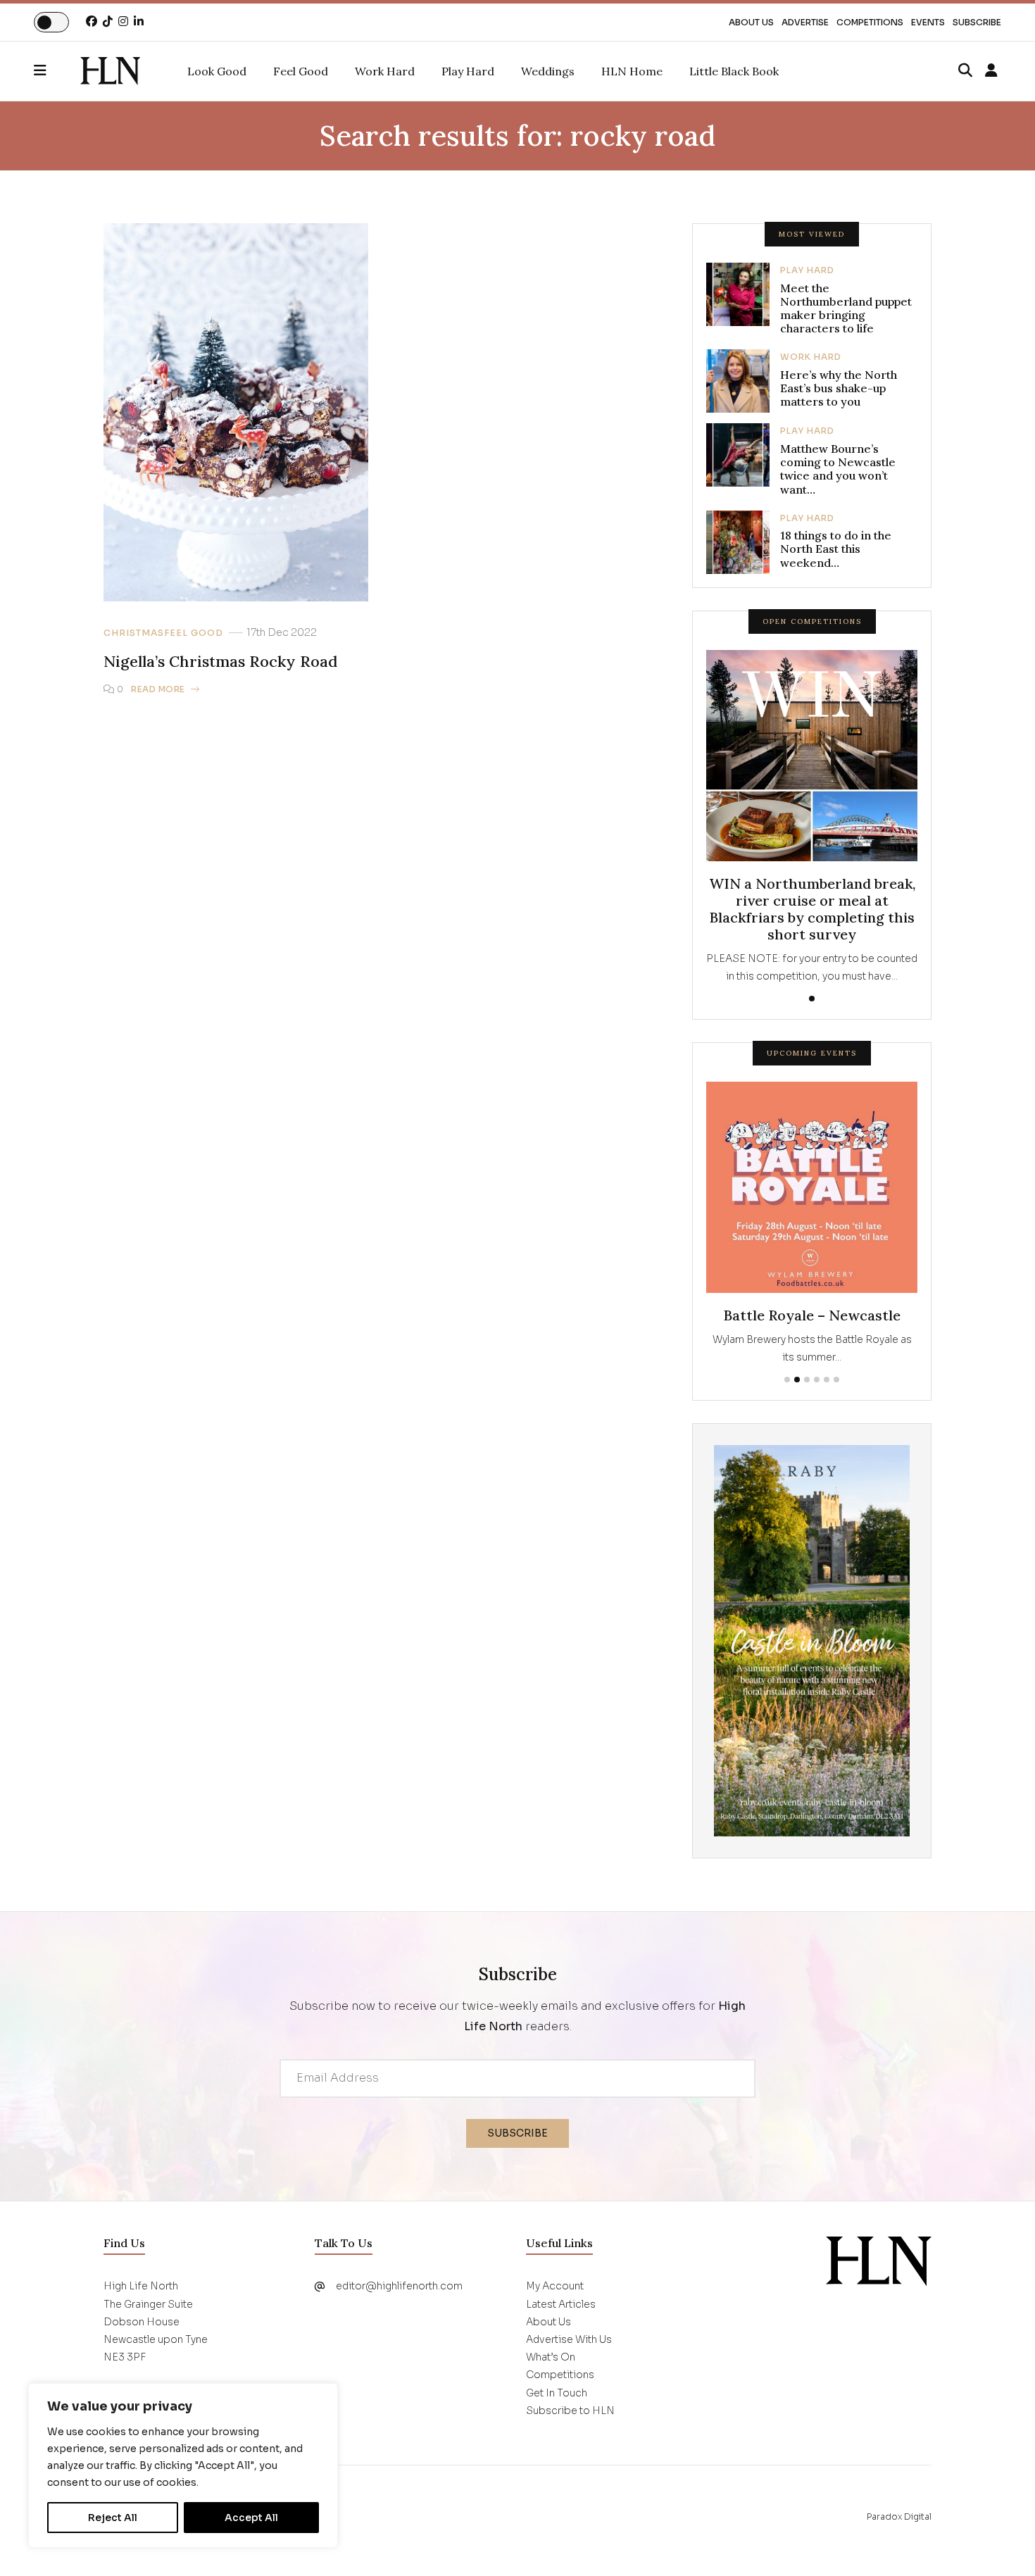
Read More (158, 689)
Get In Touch (557, 2393)
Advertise (805, 22)
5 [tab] (827, 1380)
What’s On (551, 2357)
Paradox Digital (899, 2516)
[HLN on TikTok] (108, 21)
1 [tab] (812, 999)
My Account (555, 2286)
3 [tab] (807, 1380)
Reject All (113, 2518)
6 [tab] (836, 1380)
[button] (57, 71)
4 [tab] (817, 1380)
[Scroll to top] (1001, 2542)
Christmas (134, 633)
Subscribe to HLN (570, 2411)
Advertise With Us (569, 2339)
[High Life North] (879, 2261)
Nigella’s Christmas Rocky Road (220, 661)
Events (928, 22)
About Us (751, 22)
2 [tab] (797, 1380)
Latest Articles (561, 2304)
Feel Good (194, 633)
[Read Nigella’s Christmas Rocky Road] (236, 412)
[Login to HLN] (991, 71)
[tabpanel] (812, 818)
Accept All (251, 2518)
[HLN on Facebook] (92, 21)
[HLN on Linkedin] (139, 21)
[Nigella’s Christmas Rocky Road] (110, 71)
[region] (183, 2465)
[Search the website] (965, 71)
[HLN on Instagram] (123, 21)
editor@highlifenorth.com (399, 2286)
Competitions (870, 22)
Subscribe (977, 22)
